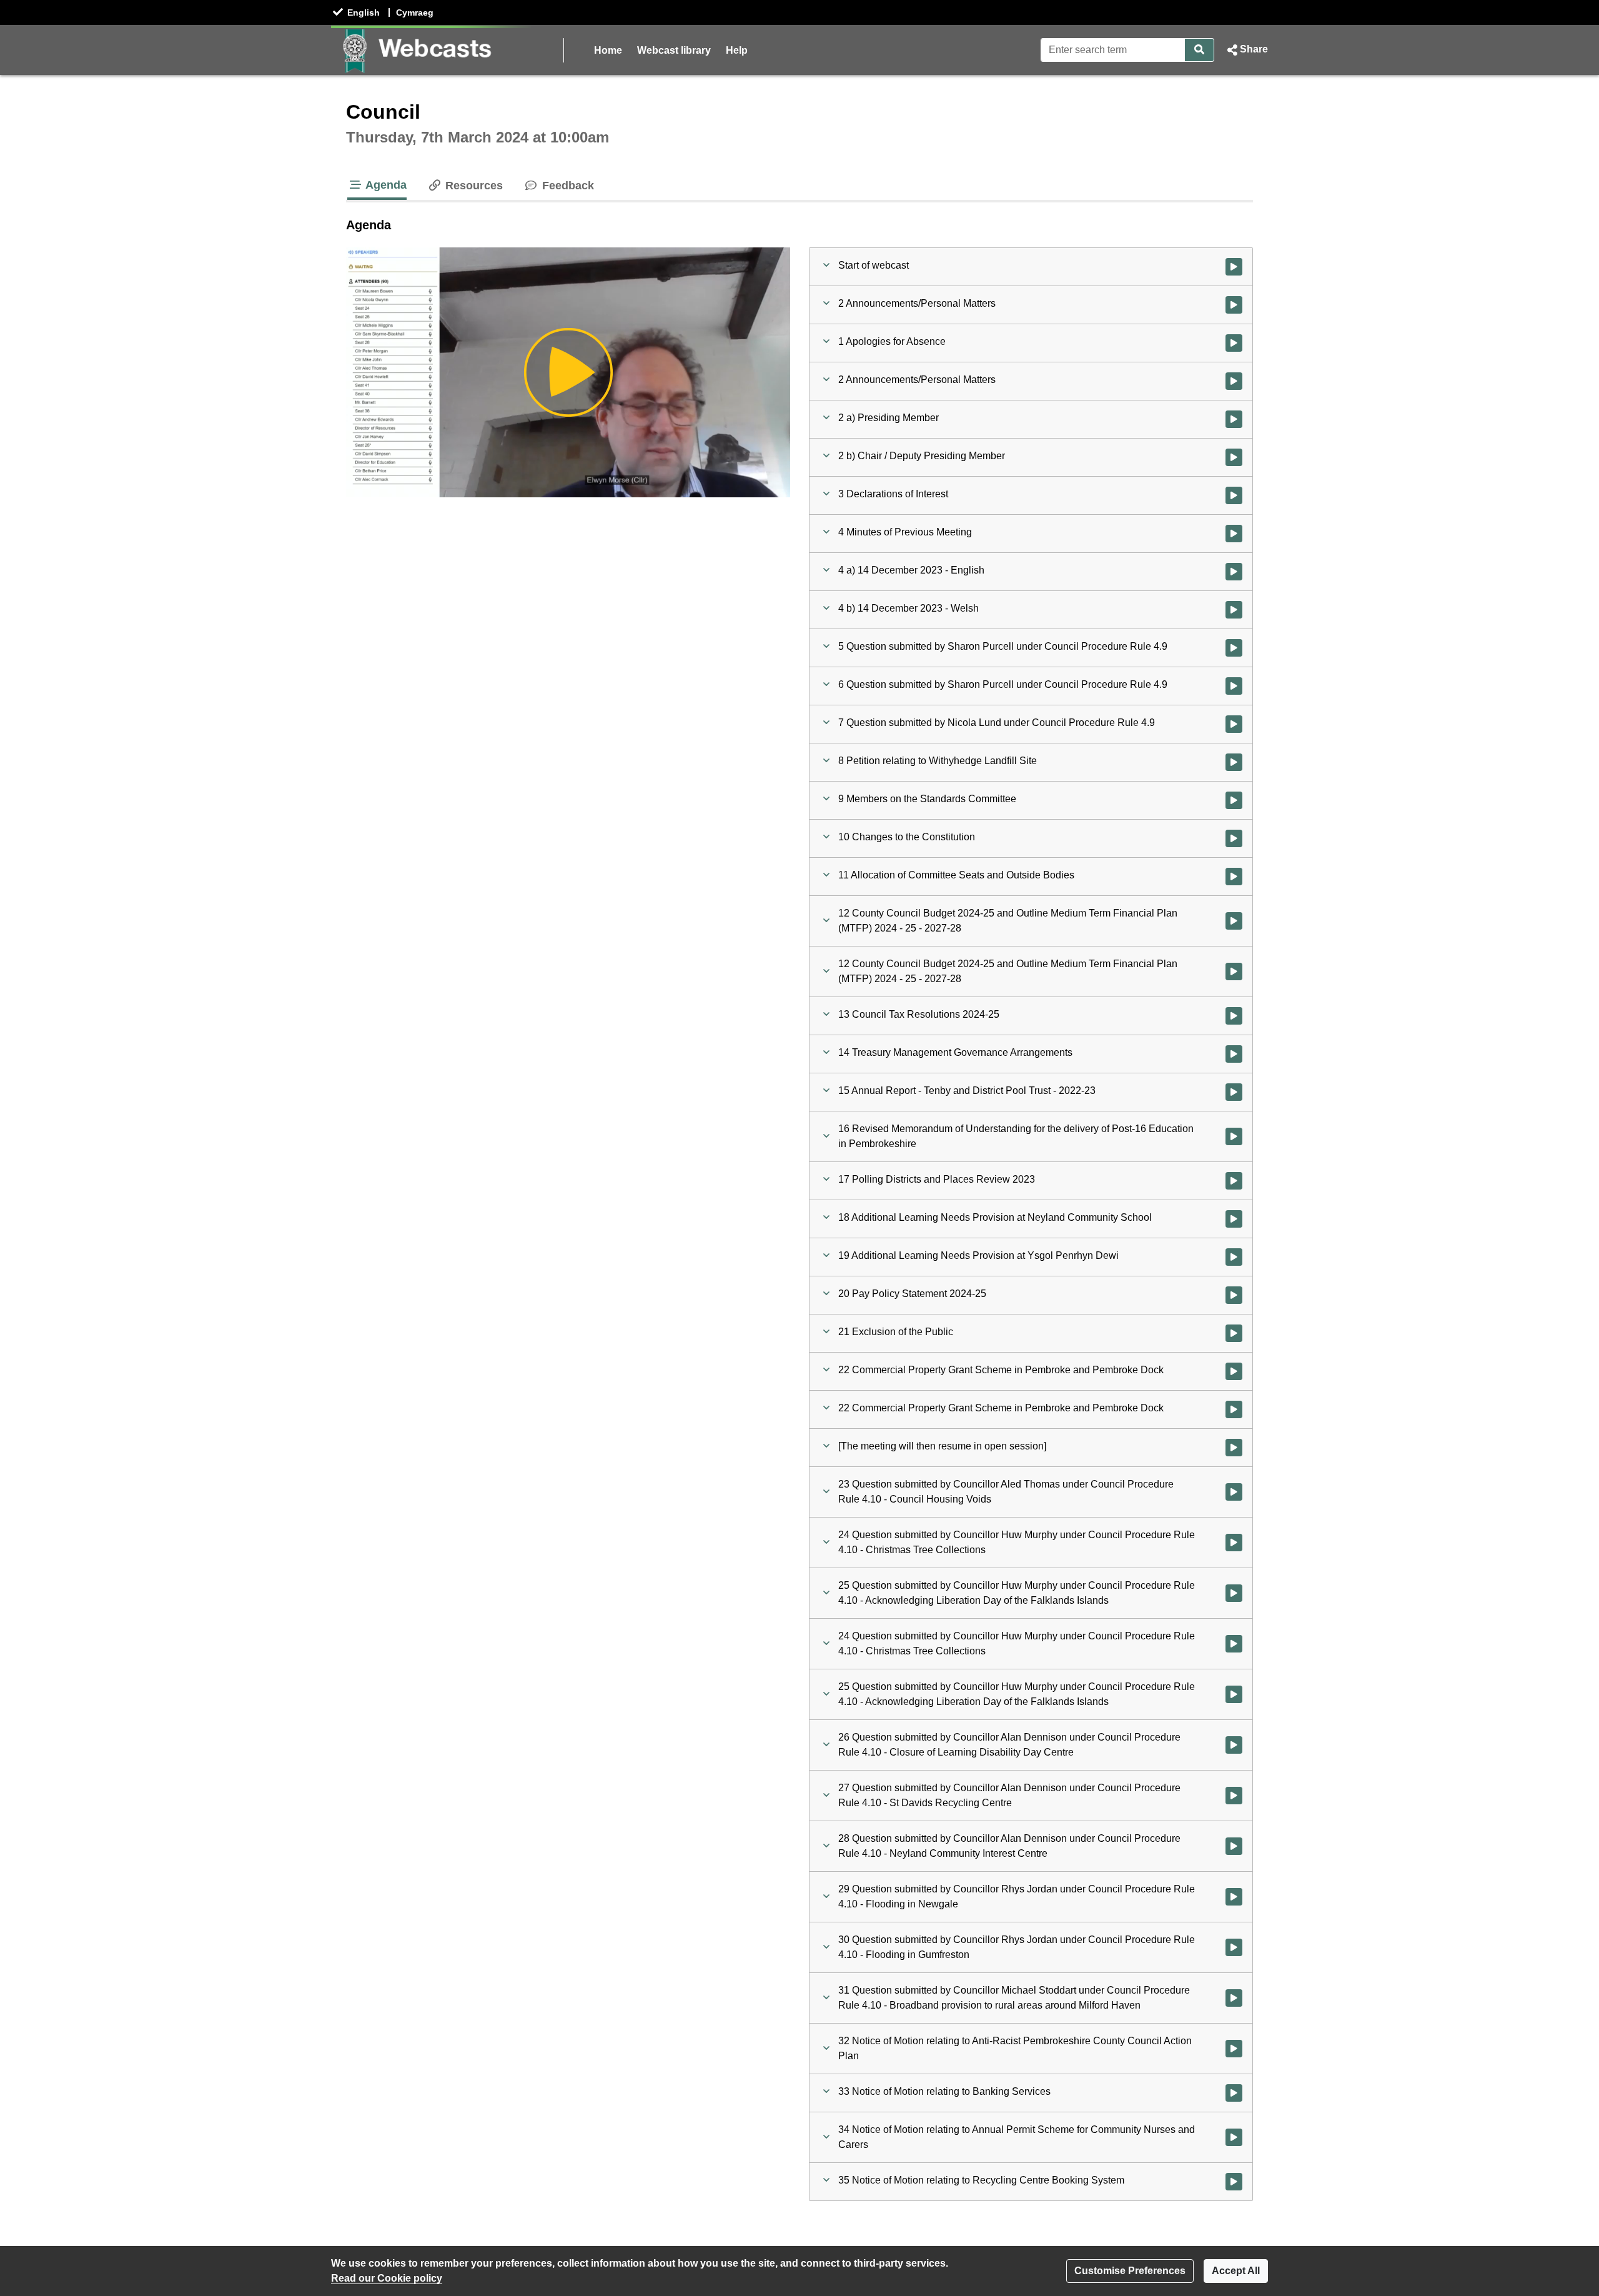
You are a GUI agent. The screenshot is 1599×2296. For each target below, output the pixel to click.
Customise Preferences (1130, 2271)
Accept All (1236, 2271)
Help (737, 50)
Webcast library (674, 50)
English (364, 12)
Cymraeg (415, 12)
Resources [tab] (473, 186)
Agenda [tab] (385, 185)
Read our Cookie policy (387, 2278)
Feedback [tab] (566, 186)
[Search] (1200, 50)
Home (608, 50)
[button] (1246, 50)
